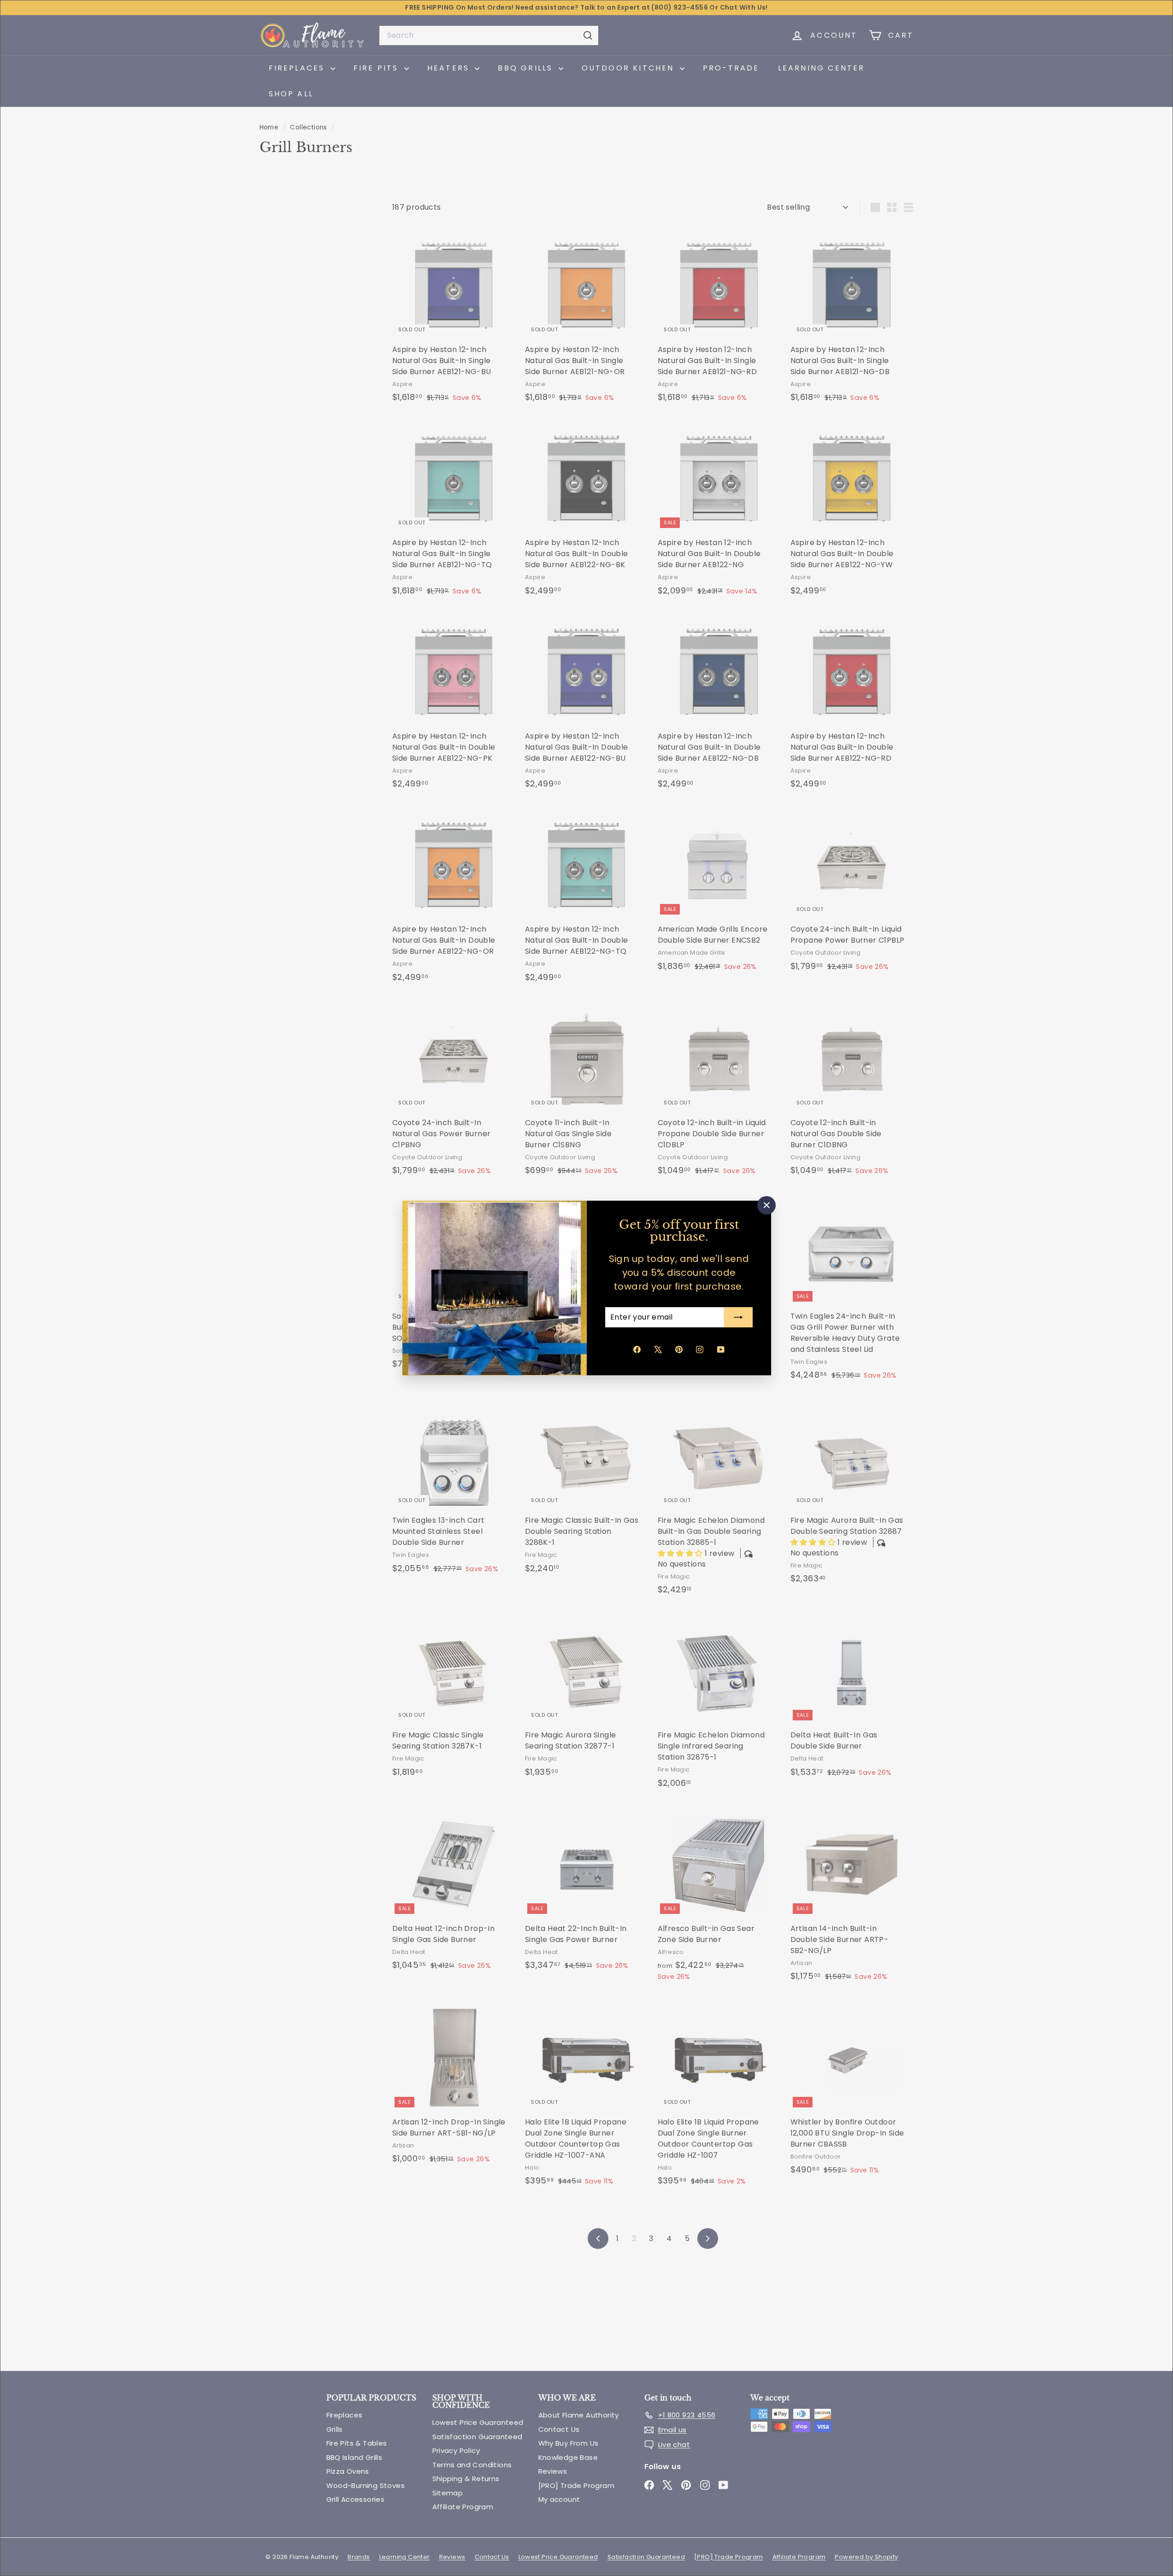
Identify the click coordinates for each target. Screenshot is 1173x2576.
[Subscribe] (738, 1317)
